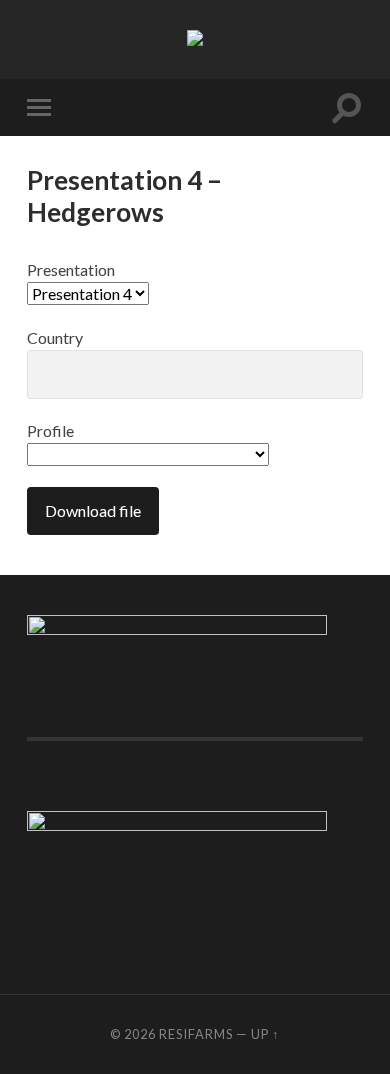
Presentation (71, 269)
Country (55, 337)
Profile (50, 430)
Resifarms (196, 1034)
